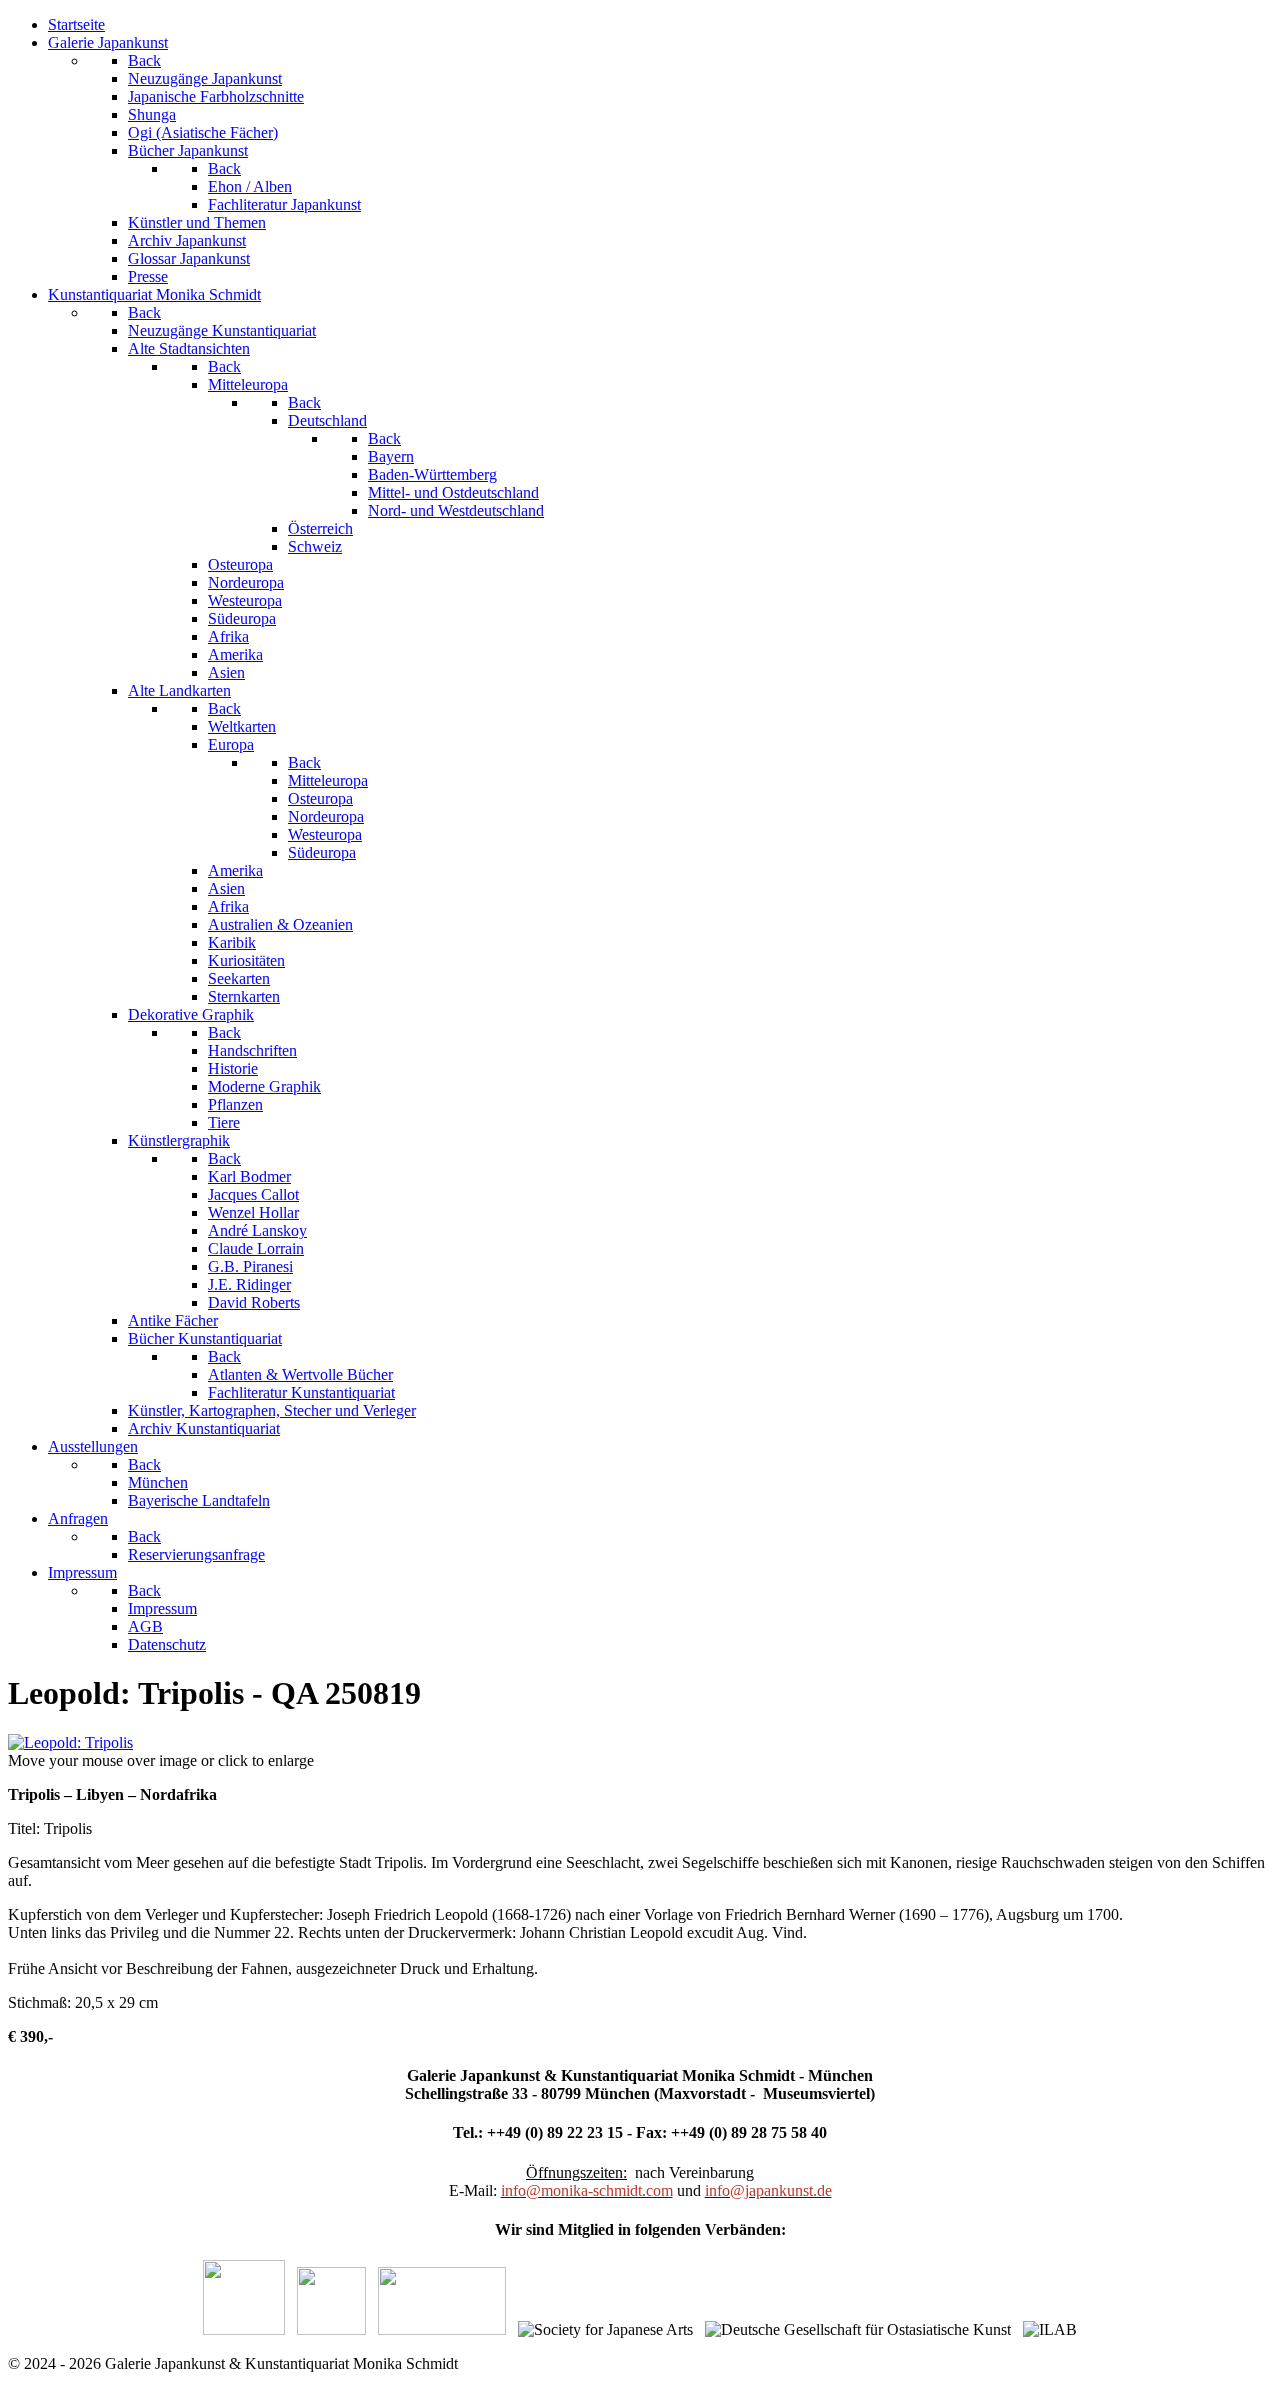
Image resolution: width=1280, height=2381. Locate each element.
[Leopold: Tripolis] (70, 1742)
